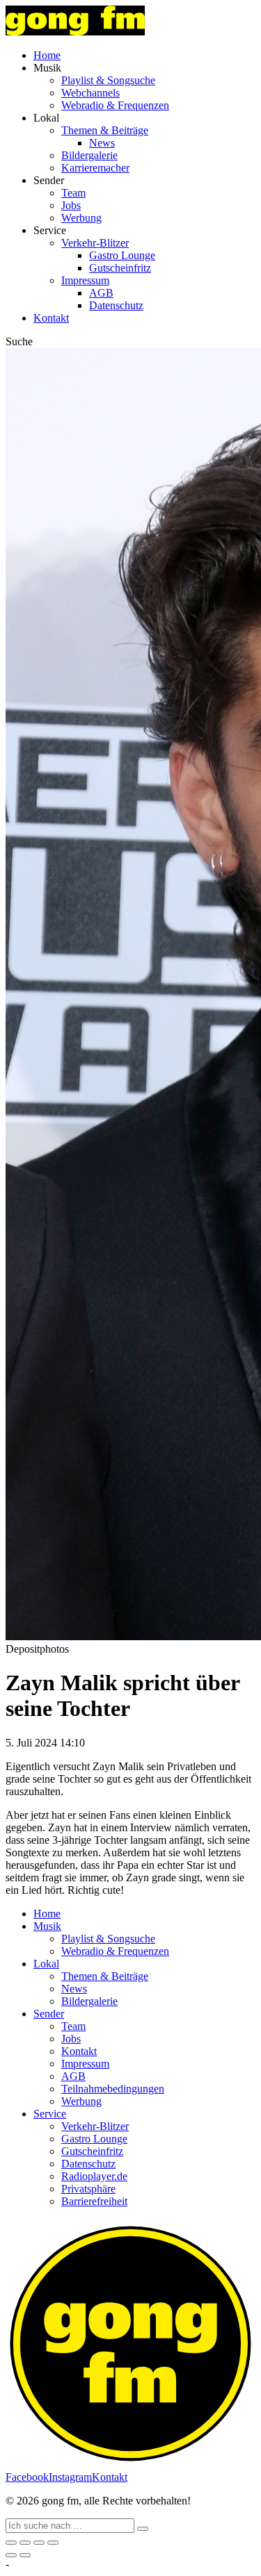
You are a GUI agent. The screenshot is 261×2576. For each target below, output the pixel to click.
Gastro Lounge (122, 255)
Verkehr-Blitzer (95, 243)
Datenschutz (116, 305)
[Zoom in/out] (53, 2543)
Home (47, 55)
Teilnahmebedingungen (113, 2089)
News (102, 143)
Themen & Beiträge (105, 130)
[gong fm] (75, 32)
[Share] (25, 2543)
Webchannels (90, 93)
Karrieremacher (95, 168)
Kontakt (51, 318)
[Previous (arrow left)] (11, 2555)
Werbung (81, 218)
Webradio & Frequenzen (115, 105)
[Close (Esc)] (11, 2543)
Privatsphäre (88, 2189)
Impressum (85, 280)
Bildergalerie (89, 155)
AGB (101, 293)
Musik (47, 1926)
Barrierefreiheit (94, 2201)
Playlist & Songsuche (108, 80)
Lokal (46, 1964)
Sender (49, 2014)
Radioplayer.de (94, 2176)
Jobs (71, 205)
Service (50, 2114)
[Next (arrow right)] (25, 2555)
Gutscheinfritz (120, 268)
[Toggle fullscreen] (39, 2543)
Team (73, 193)
